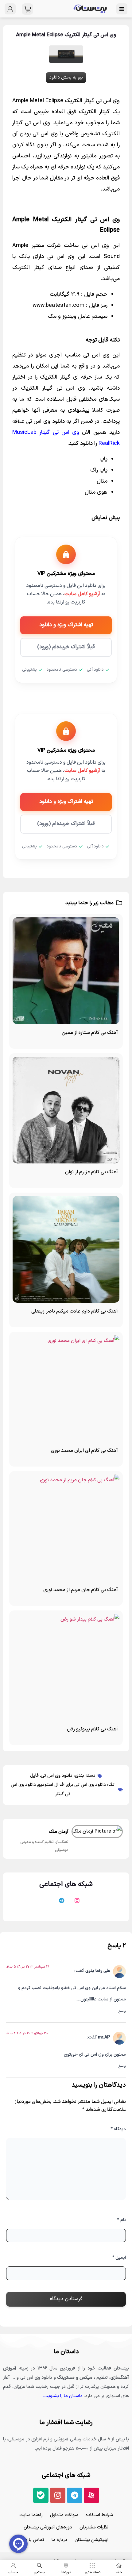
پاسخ (122, 2011)
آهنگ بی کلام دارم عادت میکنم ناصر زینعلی (75, 1311)
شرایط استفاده (99, 2515)
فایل (34, 1776)
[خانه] (119, 2566)
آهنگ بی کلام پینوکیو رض (92, 1729)
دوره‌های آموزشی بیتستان (48, 2527)
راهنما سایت (31, 2515)
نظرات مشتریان (94, 2527)
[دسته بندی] (92, 2566)
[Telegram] (75, 2495)
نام (121, 2220)
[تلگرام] (58, 1903)
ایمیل (119, 2258)
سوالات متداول (64, 2515)
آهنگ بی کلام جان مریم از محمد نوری (81, 1590)
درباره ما (59, 2540)
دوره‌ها (66, 2572)
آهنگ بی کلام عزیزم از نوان (91, 1172)
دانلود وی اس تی (57, 1776)
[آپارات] (89, 1903)
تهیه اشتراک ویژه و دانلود (66, 625)
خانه (119, 2572)
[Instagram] (58, 2495)
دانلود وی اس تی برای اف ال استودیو (72, 1785)
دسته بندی (93, 2572)
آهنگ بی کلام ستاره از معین (90, 1033)
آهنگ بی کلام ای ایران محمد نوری (84, 1451)
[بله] (43, 1903)
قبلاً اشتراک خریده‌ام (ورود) (66, 647)
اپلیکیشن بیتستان (91, 2540)
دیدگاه (118, 2129)
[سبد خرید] (27, 9)
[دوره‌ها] (66, 2566)
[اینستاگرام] (74, 1903)
